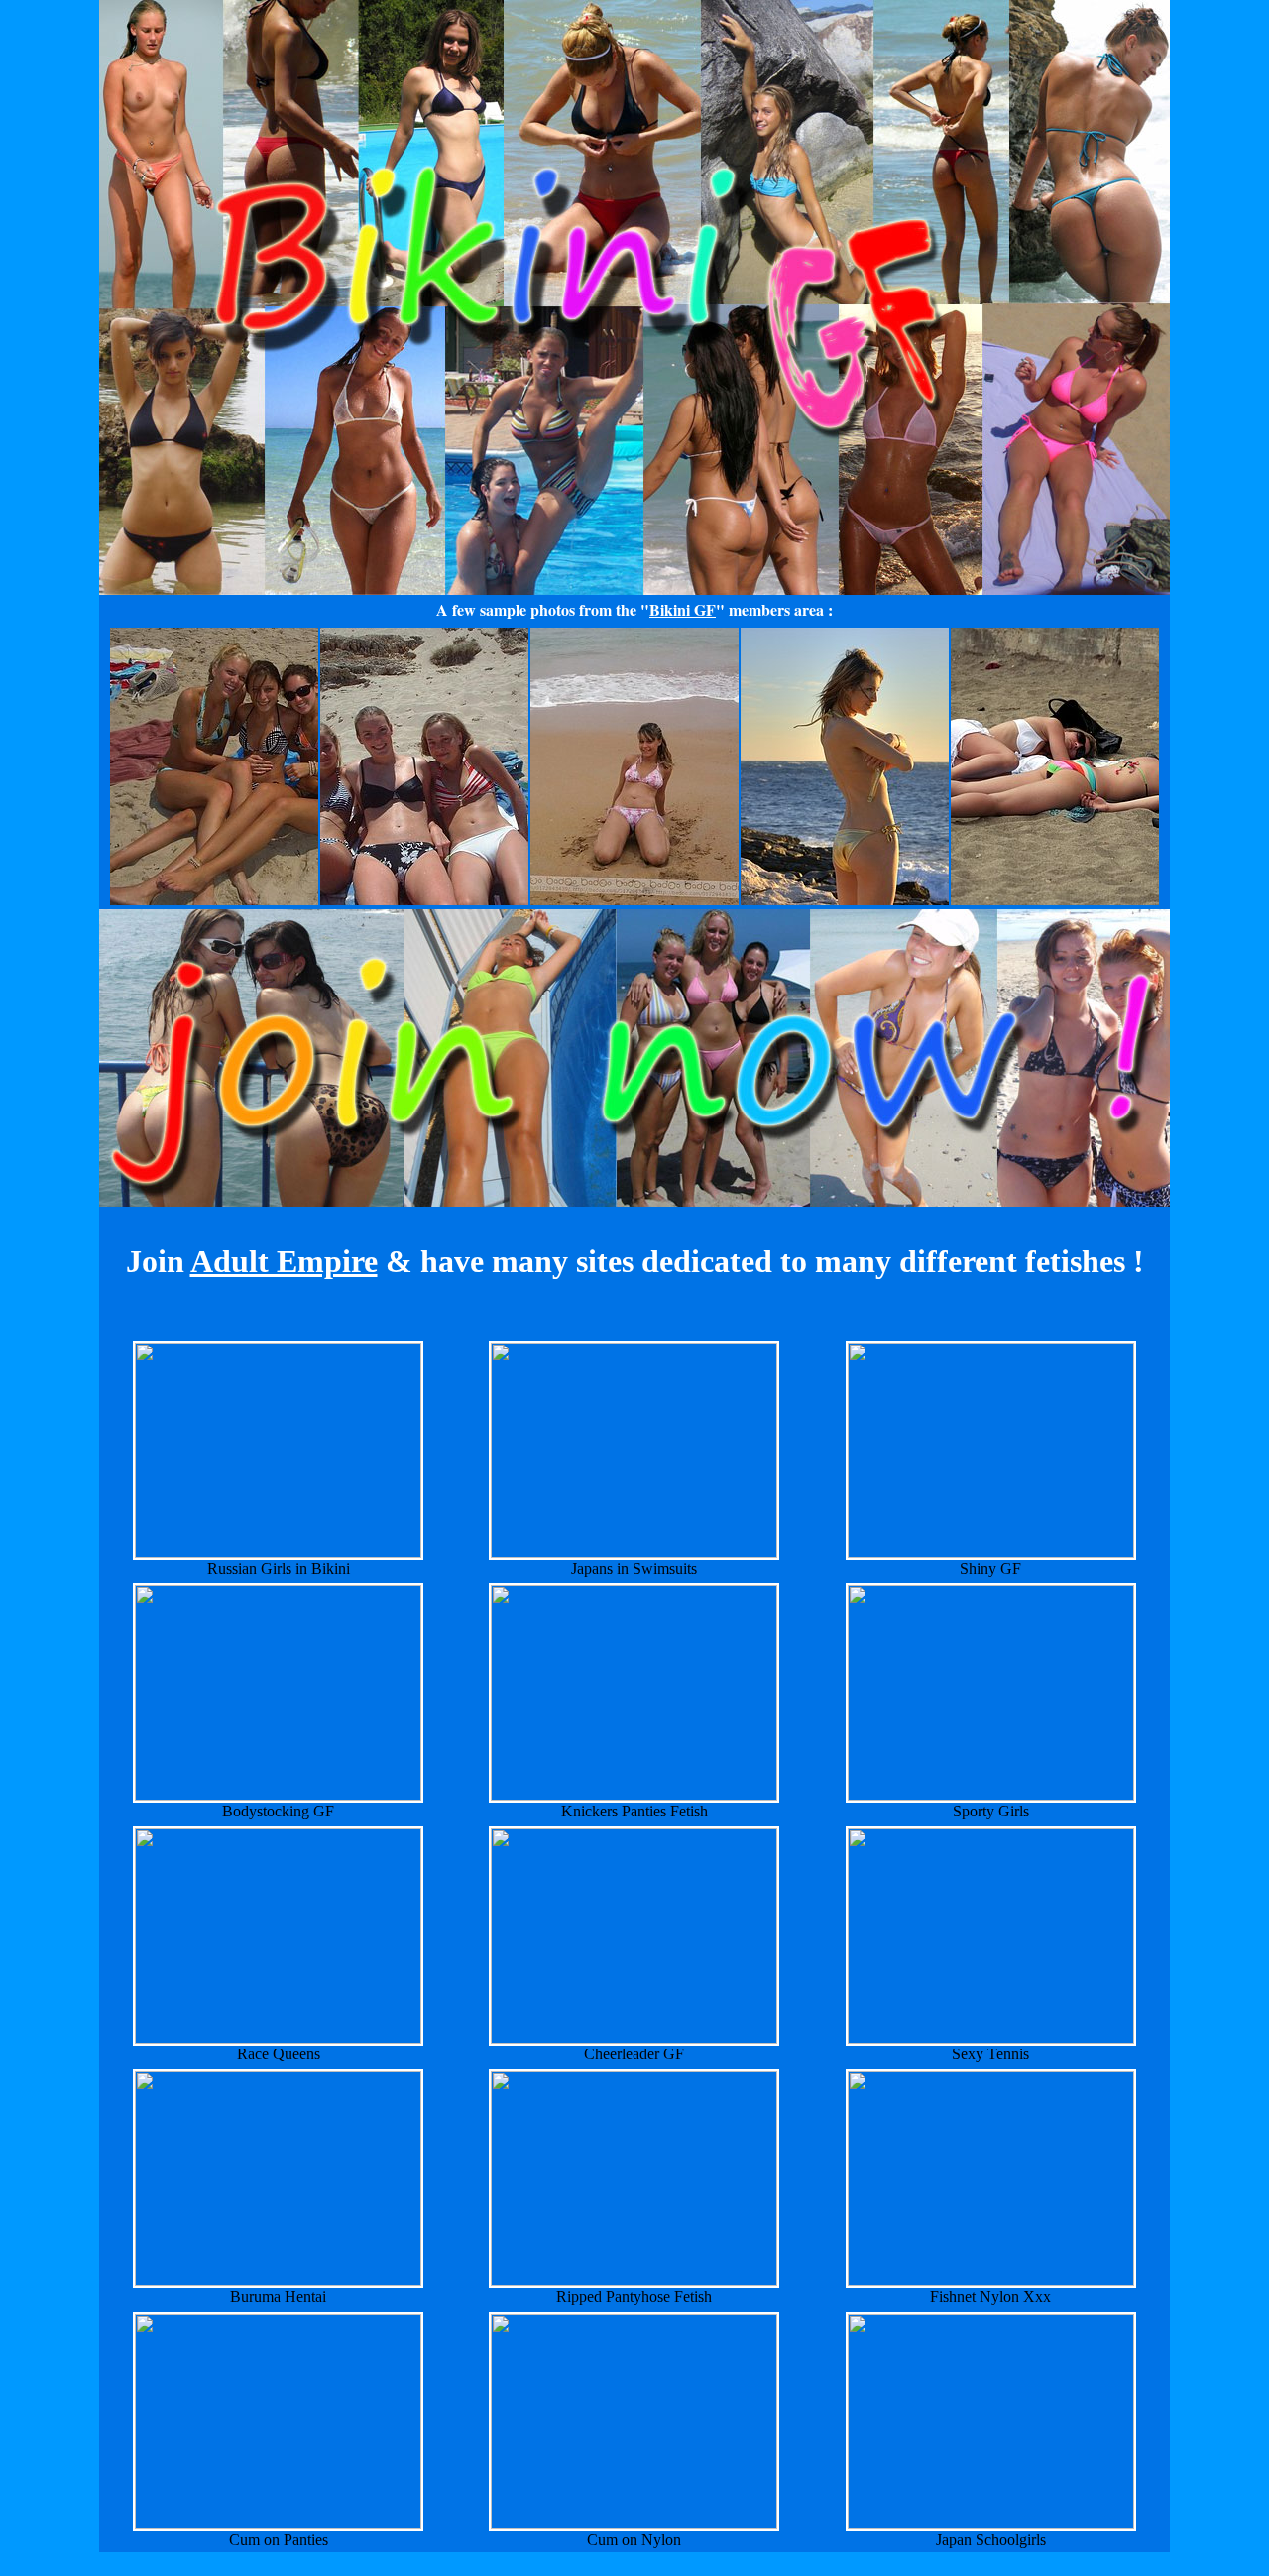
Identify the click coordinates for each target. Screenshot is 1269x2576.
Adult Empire (284, 1261)
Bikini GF (683, 609)
